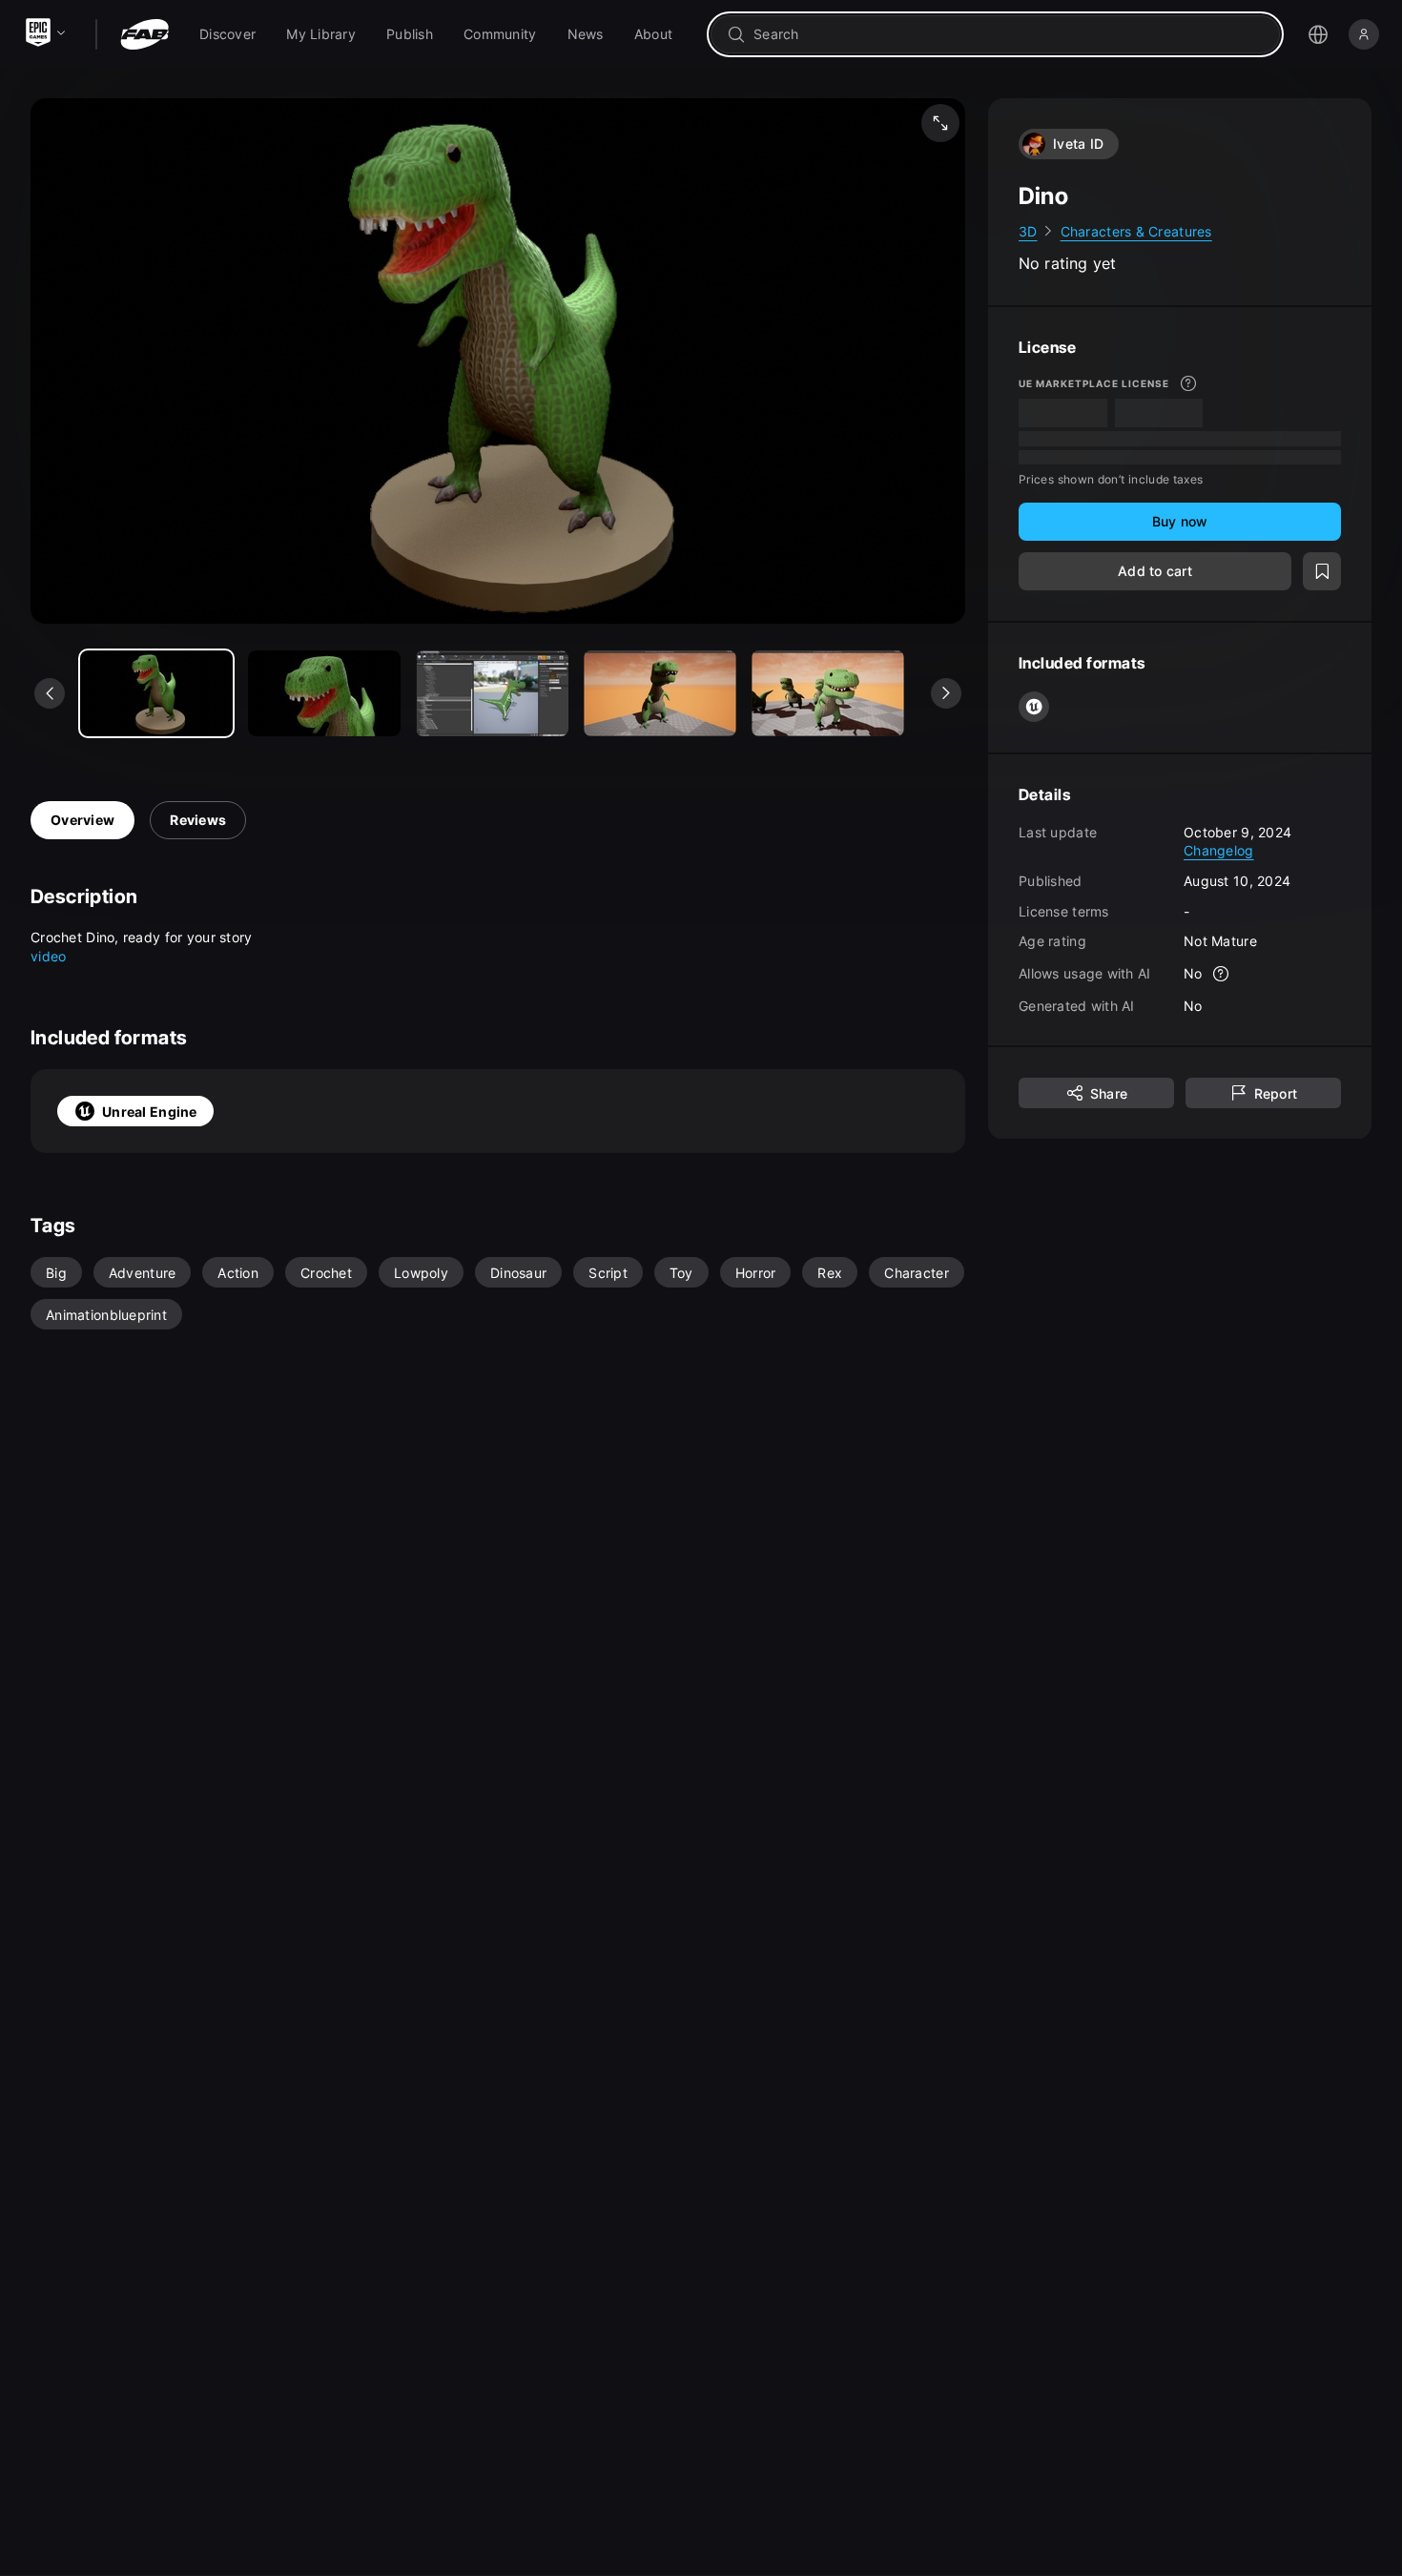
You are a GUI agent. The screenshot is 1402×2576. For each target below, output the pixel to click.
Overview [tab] (82, 820)
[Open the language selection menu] (1318, 34)
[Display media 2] (492, 693)
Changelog (1219, 851)
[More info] (1188, 384)
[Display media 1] (324, 693)
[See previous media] (50, 693)
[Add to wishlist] (1322, 571)
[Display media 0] (156, 693)
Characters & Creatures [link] (1136, 231)
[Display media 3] (660, 693)
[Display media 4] (828, 693)
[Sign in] (1364, 34)
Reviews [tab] (198, 820)
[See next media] (946, 693)
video (48, 956)
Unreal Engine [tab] (150, 1112)
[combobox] (1009, 34)
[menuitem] (227, 34)
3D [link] (1028, 231)
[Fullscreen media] (940, 123)
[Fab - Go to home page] (144, 34)
